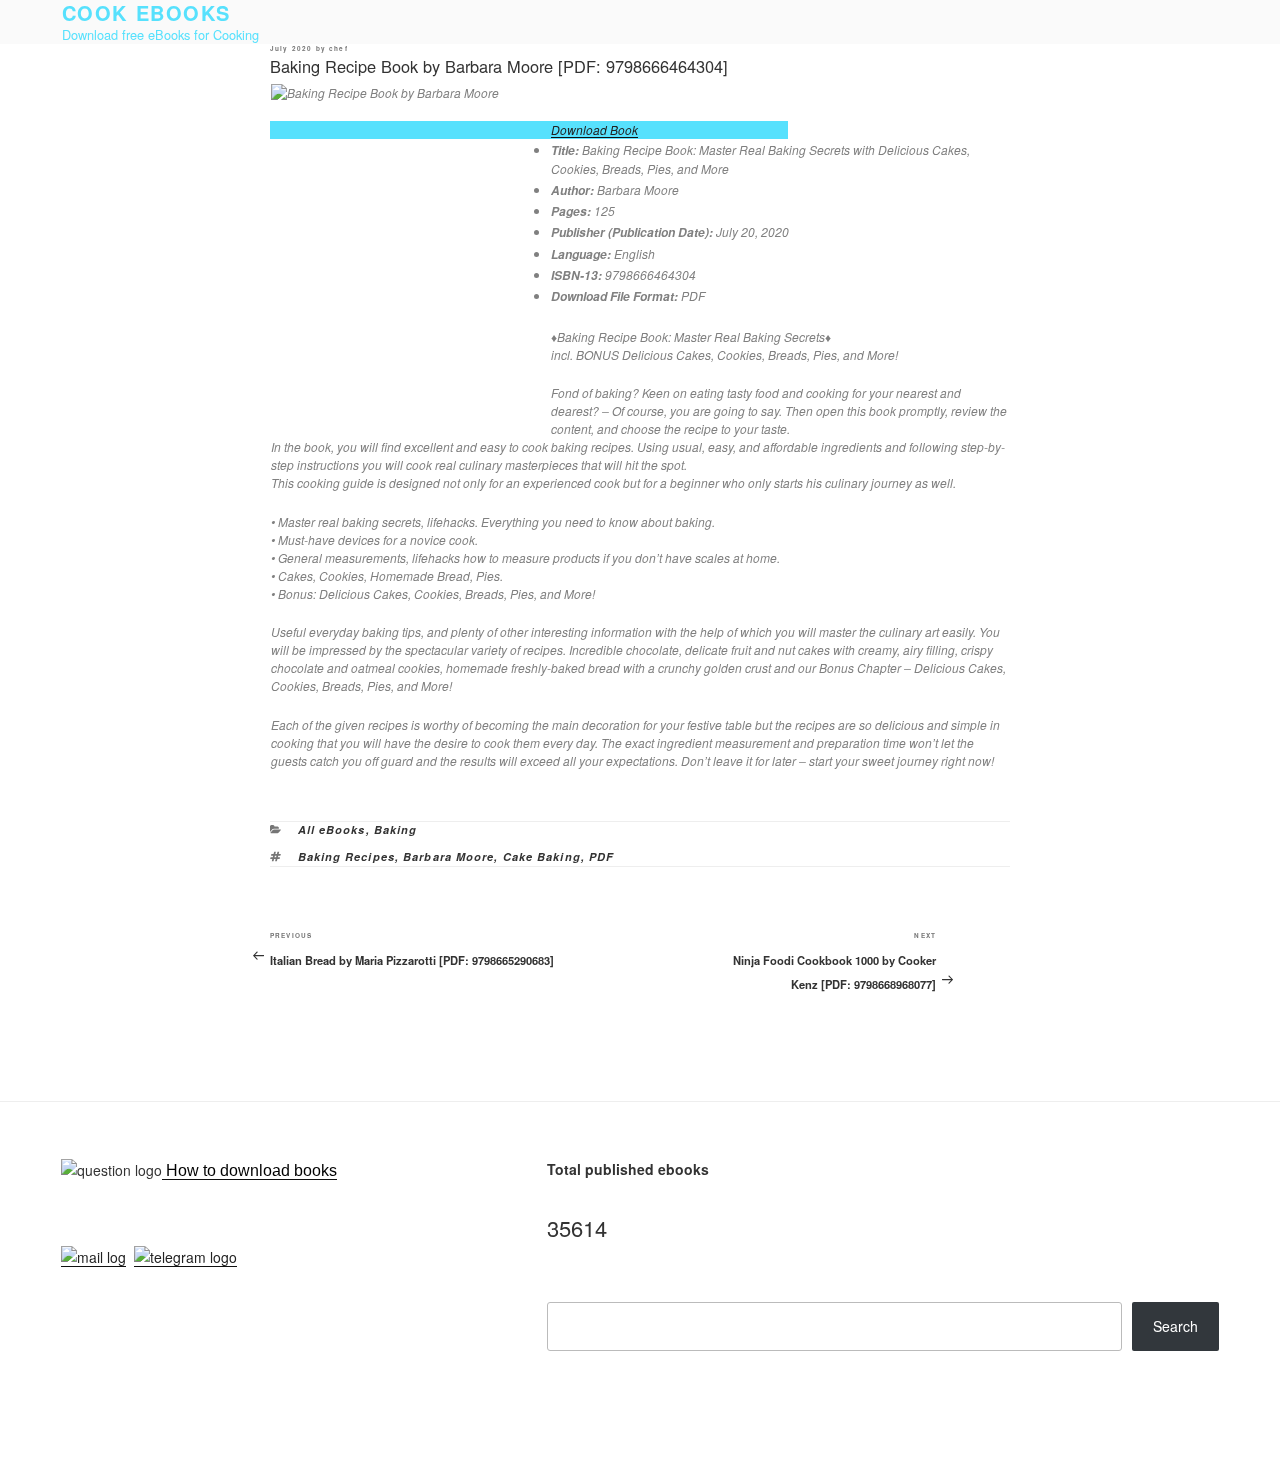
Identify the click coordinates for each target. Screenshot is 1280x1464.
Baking (396, 829)
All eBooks (332, 829)
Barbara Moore (448, 856)
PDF (601, 856)
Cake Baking (542, 856)
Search (1175, 1326)
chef (338, 48)
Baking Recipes (346, 856)
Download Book (594, 129)
